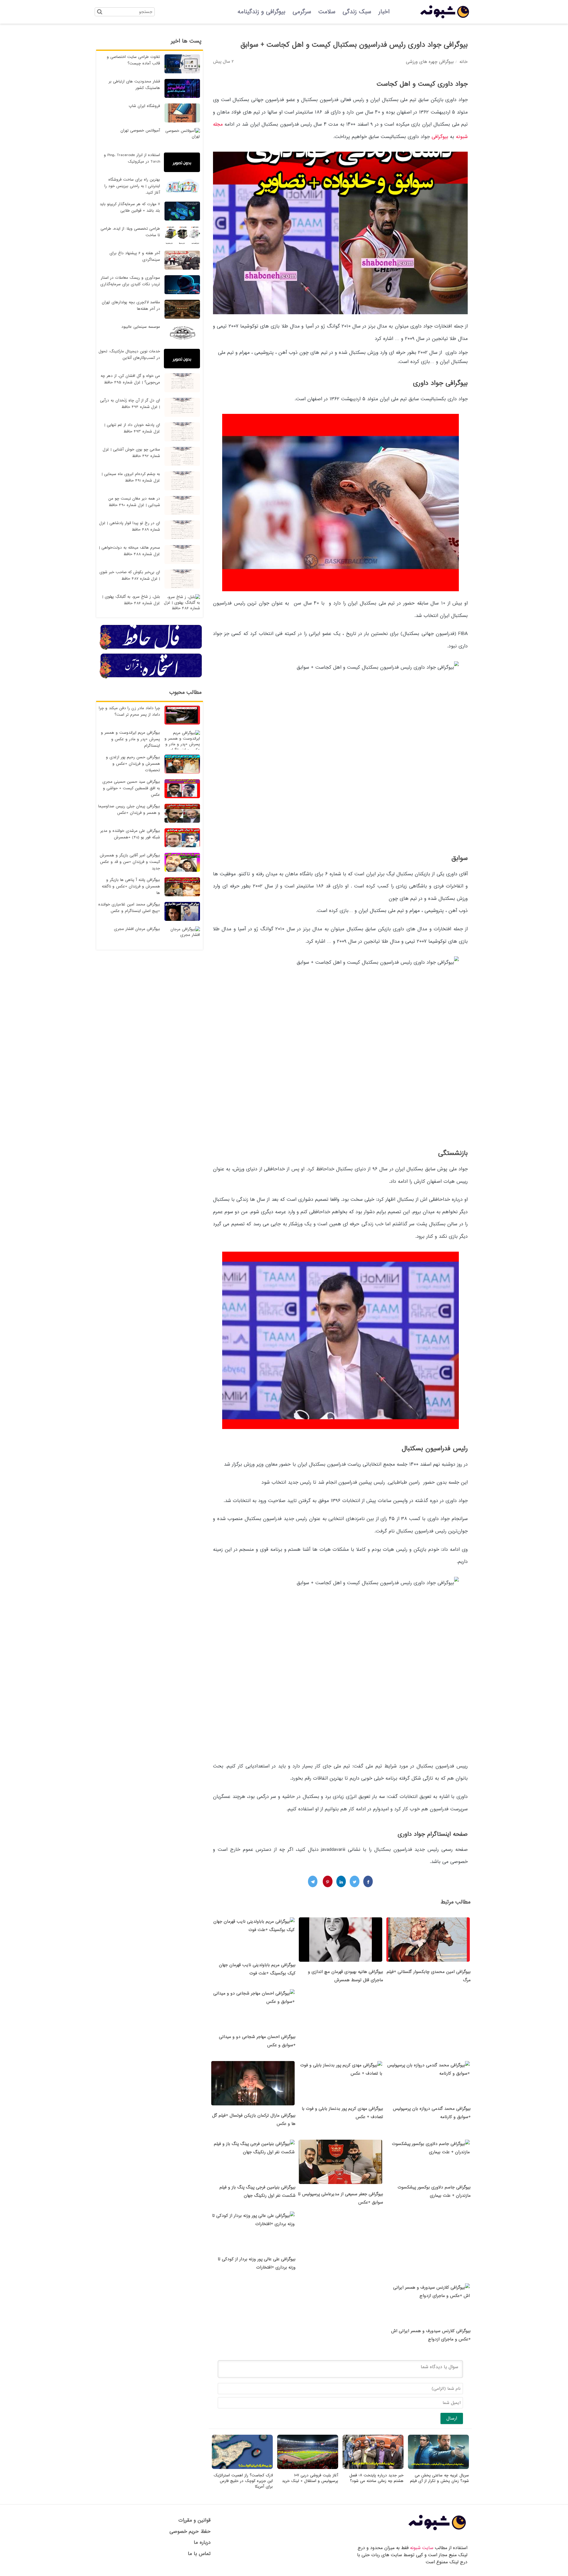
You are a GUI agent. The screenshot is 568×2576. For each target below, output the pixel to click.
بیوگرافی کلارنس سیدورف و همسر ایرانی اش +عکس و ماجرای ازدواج (431, 2335)
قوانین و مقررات (195, 2520)
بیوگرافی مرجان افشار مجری (137, 929)
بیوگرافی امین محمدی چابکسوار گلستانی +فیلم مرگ (429, 1976)
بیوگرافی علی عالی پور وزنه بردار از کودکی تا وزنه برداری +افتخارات (257, 2263)
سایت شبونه (422, 2548)
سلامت (327, 12)
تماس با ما (199, 2554)
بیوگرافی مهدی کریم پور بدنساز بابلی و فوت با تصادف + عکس (342, 2113)
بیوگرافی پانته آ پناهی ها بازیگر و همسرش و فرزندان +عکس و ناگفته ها (131, 886)
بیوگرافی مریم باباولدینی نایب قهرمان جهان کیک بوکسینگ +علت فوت (257, 1969)
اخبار (384, 12)
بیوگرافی (440, 137)
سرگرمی (302, 12)
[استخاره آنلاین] (151, 678)
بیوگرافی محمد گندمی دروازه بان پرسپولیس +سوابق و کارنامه (432, 2113)
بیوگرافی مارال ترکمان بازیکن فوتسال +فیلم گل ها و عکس (254, 2120)
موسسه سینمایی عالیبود (141, 327)
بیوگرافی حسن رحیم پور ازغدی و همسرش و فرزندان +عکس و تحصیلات (133, 764)
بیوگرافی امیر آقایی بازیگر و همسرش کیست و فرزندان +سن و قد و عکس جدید (130, 862)
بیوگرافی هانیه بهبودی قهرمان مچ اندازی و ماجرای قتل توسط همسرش (346, 1976)
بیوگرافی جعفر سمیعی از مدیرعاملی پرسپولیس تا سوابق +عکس (341, 2198)
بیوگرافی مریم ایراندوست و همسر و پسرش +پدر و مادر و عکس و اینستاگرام (130, 739)
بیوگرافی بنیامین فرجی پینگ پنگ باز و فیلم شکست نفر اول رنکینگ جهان (258, 2191)
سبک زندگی (357, 12)
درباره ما (202, 2542)
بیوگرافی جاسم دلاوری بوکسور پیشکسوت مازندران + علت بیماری (434, 2191)
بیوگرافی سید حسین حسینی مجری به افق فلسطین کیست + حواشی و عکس (131, 788)
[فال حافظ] (151, 649)
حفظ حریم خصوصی (190, 2532)
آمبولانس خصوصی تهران (140, 131)
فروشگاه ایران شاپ (144, 106)
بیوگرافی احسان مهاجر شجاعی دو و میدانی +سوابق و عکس (257, 2041)
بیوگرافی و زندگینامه (262, 12)
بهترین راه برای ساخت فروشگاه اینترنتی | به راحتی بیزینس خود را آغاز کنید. (132, 186)
